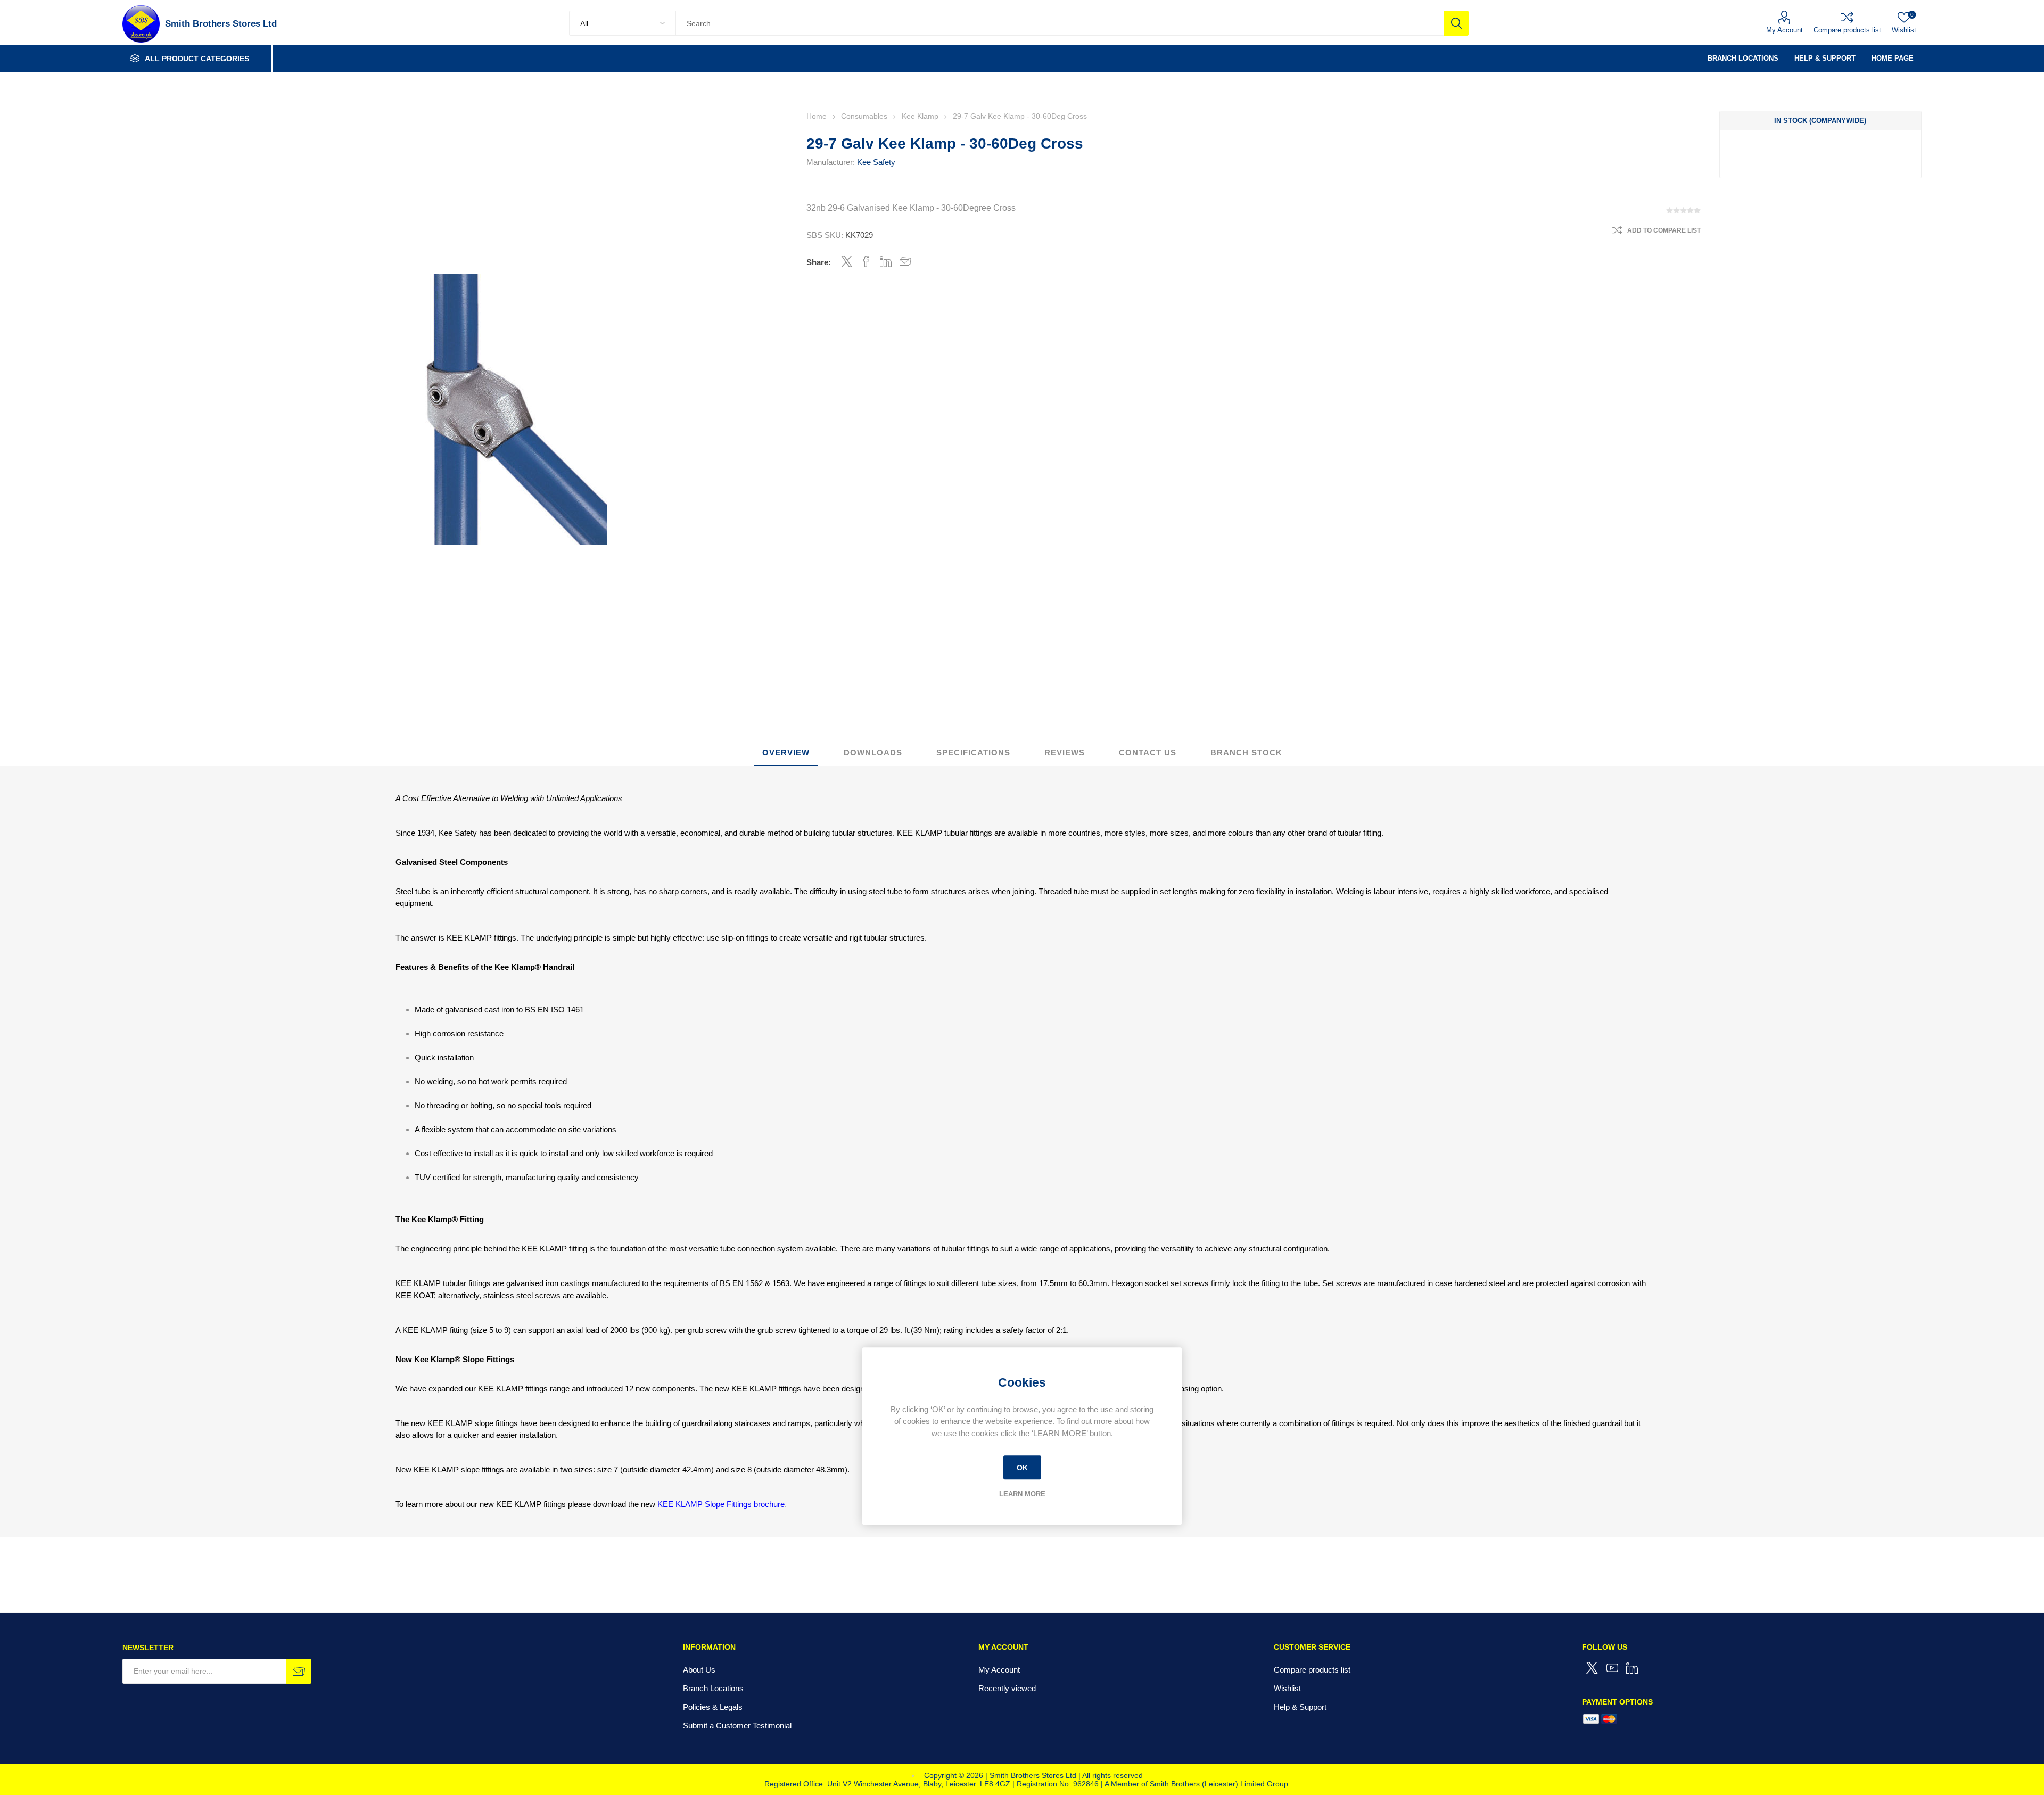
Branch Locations (713, 1688)
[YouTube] (1612, 1668)
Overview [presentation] (786, 752)
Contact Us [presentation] (1148, 752)
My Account (1785, 30)
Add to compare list (1664, 230)
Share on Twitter (847, 261)
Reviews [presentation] (1065, 752)
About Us (699, 1670)
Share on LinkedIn (886, 261)
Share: (819, 262)
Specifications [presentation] (973, 752)
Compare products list (1847, 30)
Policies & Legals (713, 1707)
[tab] (786, 753)
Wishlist (1287, 1688)
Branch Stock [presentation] (1246, 752)
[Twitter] (1592, 1668)
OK (1022, 1468)
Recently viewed (1007, 1688)
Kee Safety (876, 162)
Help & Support (1300, 1707)
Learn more (1022, 1494)
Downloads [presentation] (873, 752)
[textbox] (1060, 23)
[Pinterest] (1633, 1668)
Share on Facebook (866, 261)
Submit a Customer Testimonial (737, 1726)
